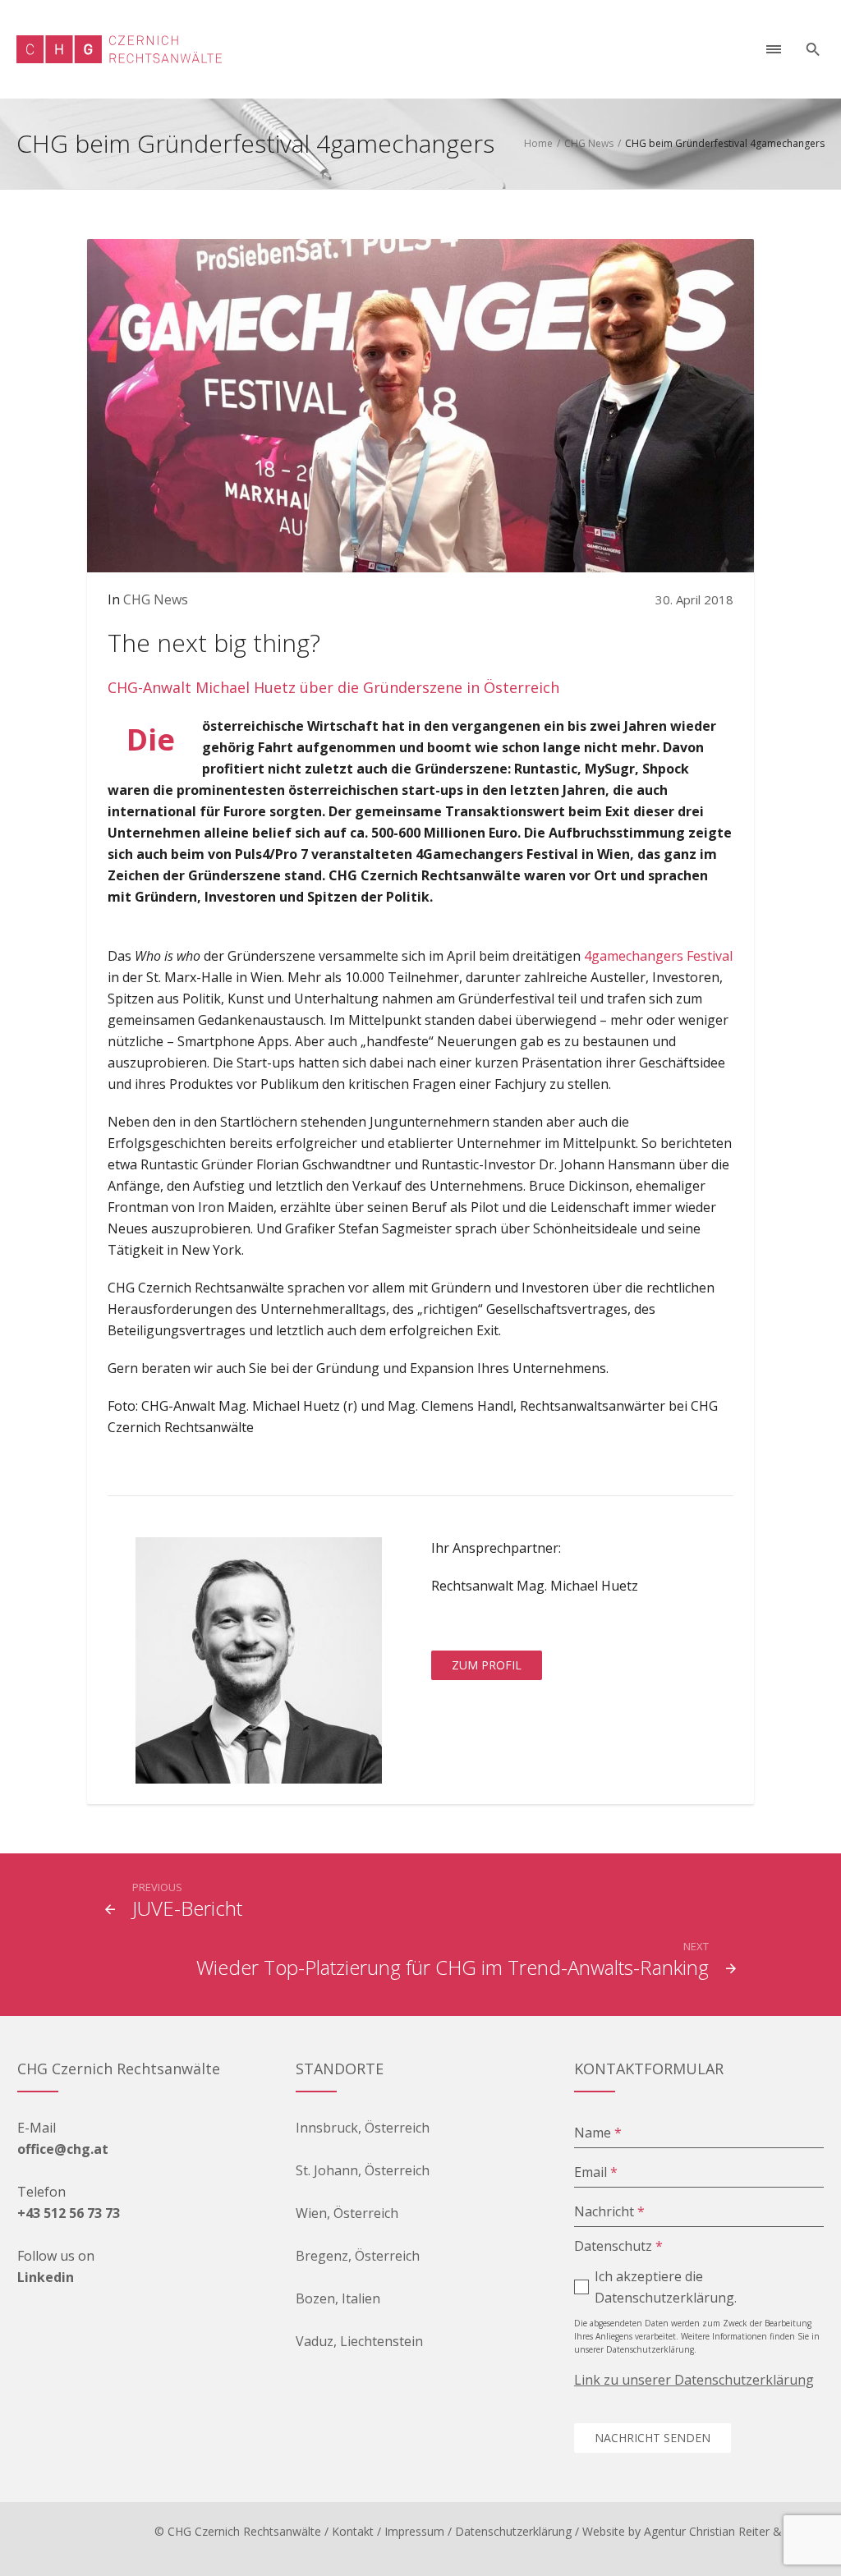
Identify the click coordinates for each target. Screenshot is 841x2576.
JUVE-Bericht (187, 1908)
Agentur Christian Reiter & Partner (734, 2531)
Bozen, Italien (338, 2298)
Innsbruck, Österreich (363, 2128)
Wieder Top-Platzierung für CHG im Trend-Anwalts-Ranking (453, 1967)
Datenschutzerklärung (513, 2531)
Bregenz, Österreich (358, 2256)
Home (538, 143)
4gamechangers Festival (658, 956)
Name (598, 2133)
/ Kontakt (349, 2531)
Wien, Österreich (347, 2213)
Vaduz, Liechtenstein (359, 2341)
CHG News (589, 143)
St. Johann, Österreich (363, 2170)
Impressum (414, 2531)
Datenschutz (618, 2246)
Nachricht (609, 2211)
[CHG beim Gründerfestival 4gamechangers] (420, 404)
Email (596, 2172)
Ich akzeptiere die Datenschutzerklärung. (666, 2287)
